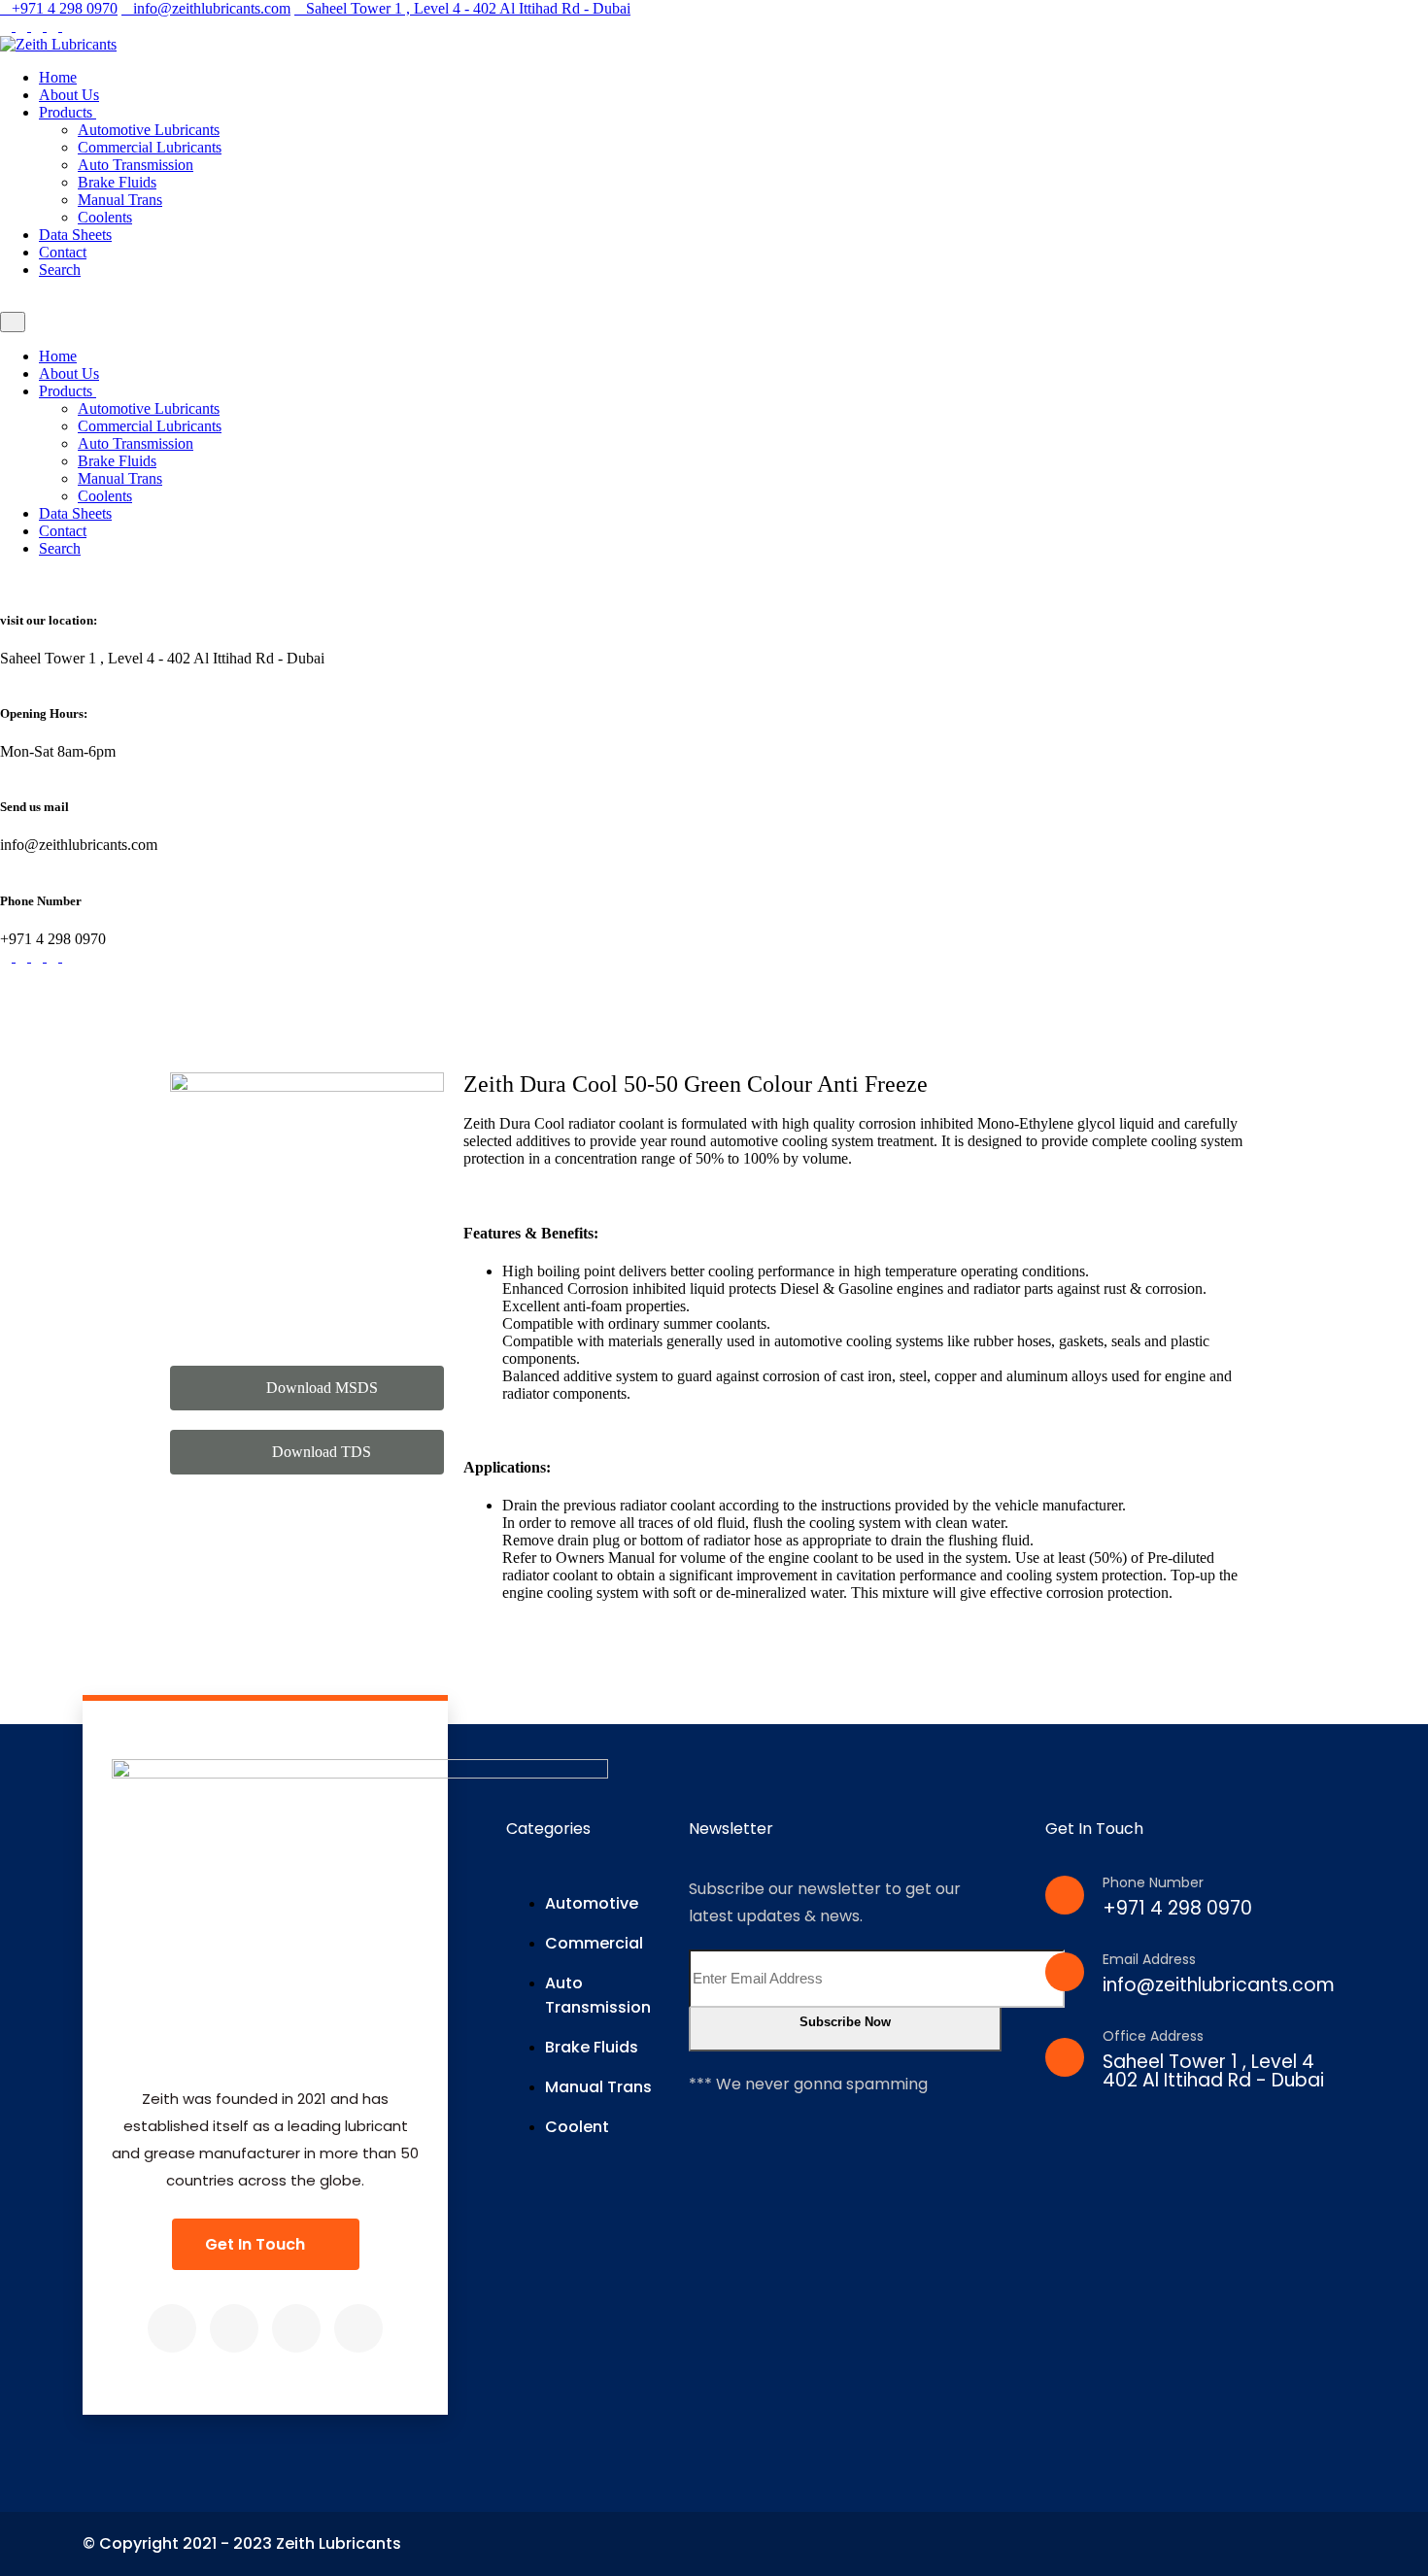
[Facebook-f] (172, 2328)
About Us (69, 95)
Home (58, 77)
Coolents (105, 217)
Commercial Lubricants (150, 147)
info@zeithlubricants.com (212, 8)
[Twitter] (234, 2328)
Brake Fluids (117, 182)
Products (68, 112)
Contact (63, 252)
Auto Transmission (136, 165)
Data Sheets (75, 235)
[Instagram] (296, 2328)
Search (60, 270)
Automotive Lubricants (149, 130)
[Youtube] (358, 2328)
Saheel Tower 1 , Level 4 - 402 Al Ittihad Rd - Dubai (468, 8)
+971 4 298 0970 (65, 8)
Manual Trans (120, 200)
